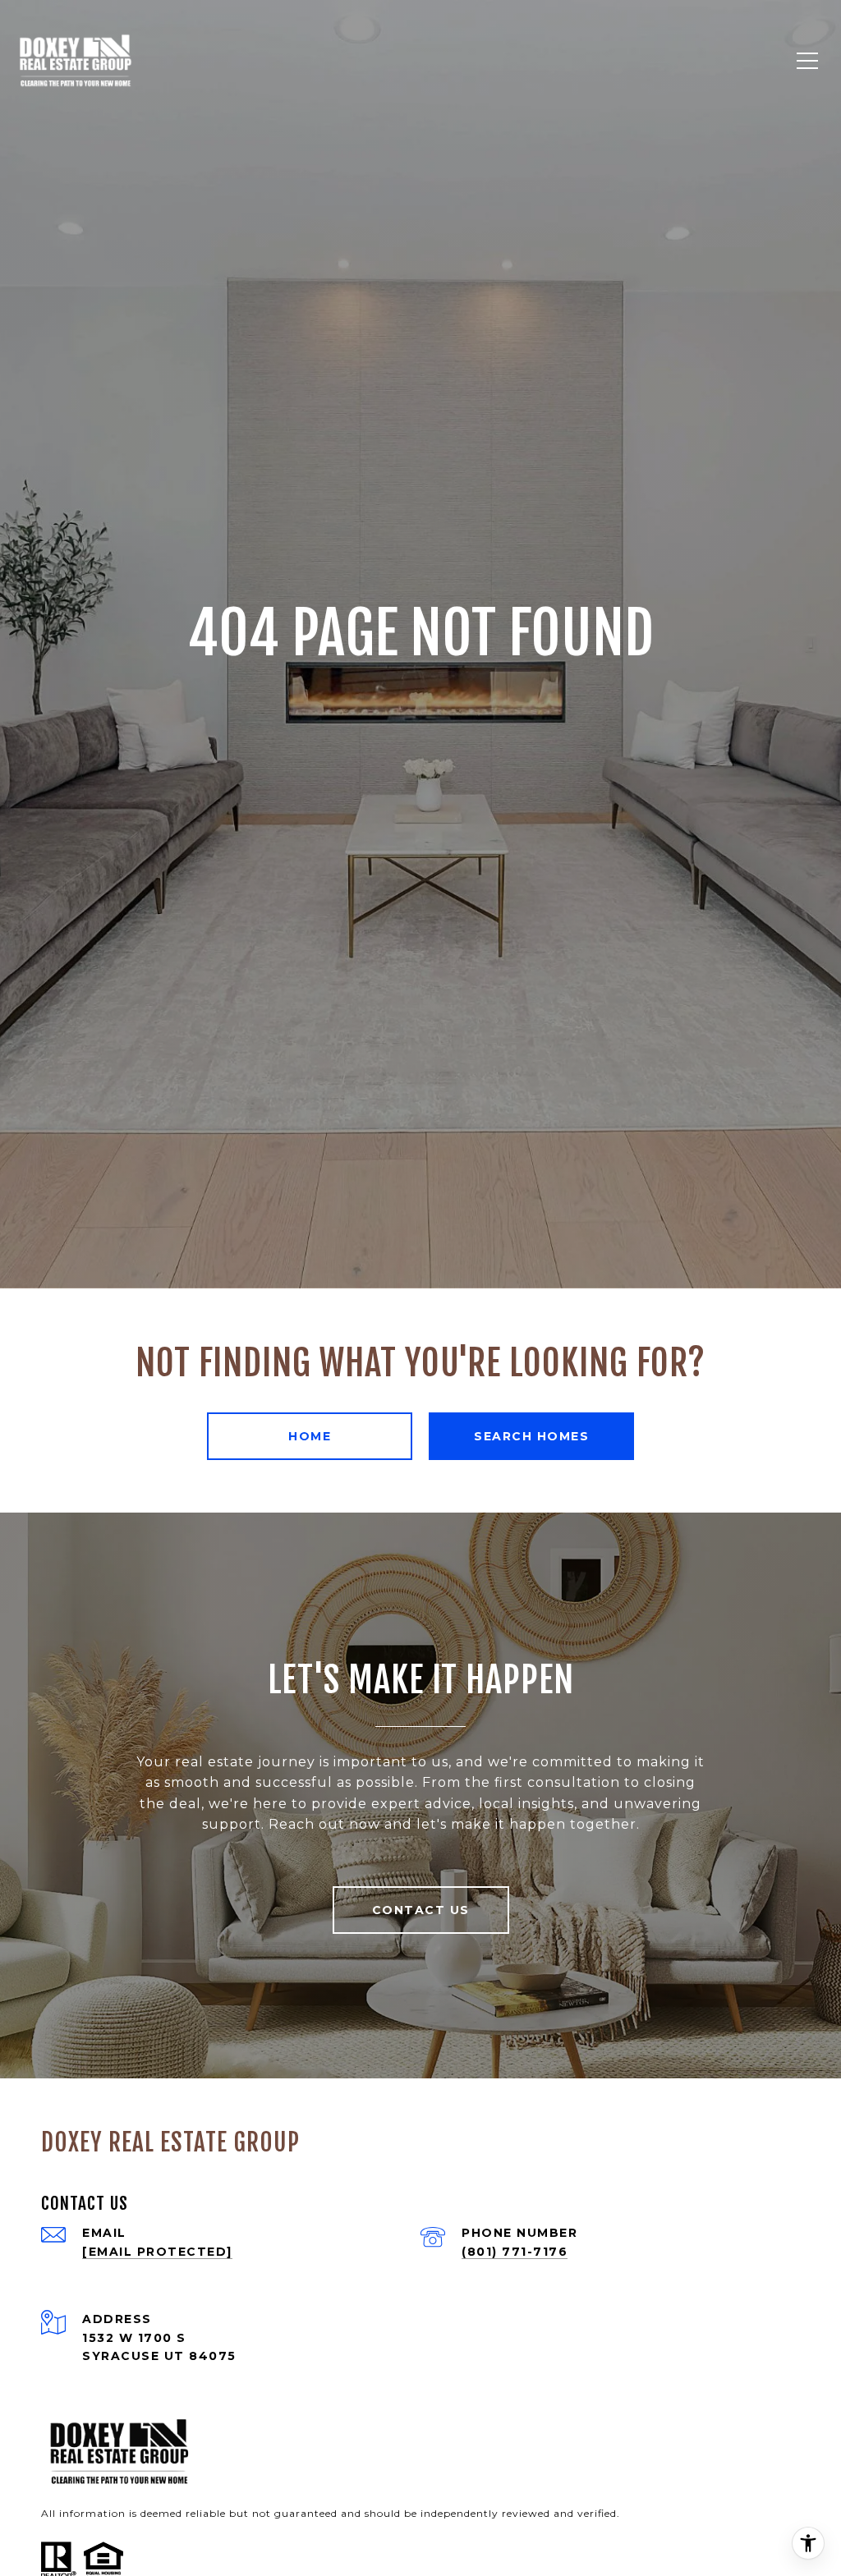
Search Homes (531, 1436)
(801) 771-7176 (515, 2252)
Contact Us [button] (421, 1910)
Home (310, 1436)
